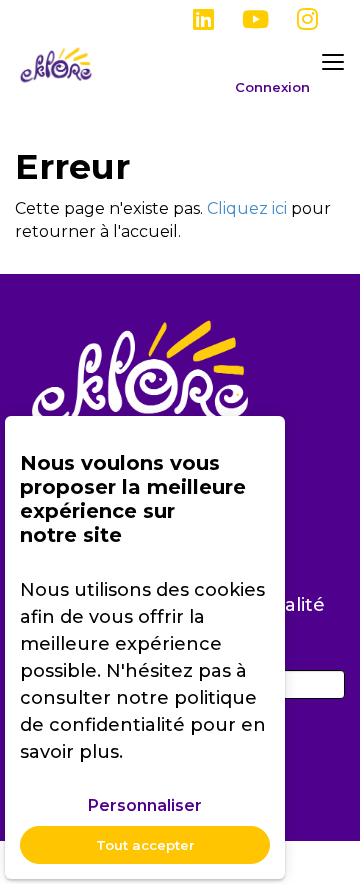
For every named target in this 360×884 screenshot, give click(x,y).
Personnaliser (145, 805)
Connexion (272, 87)
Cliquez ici (247, 208)
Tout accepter (145, 845)
